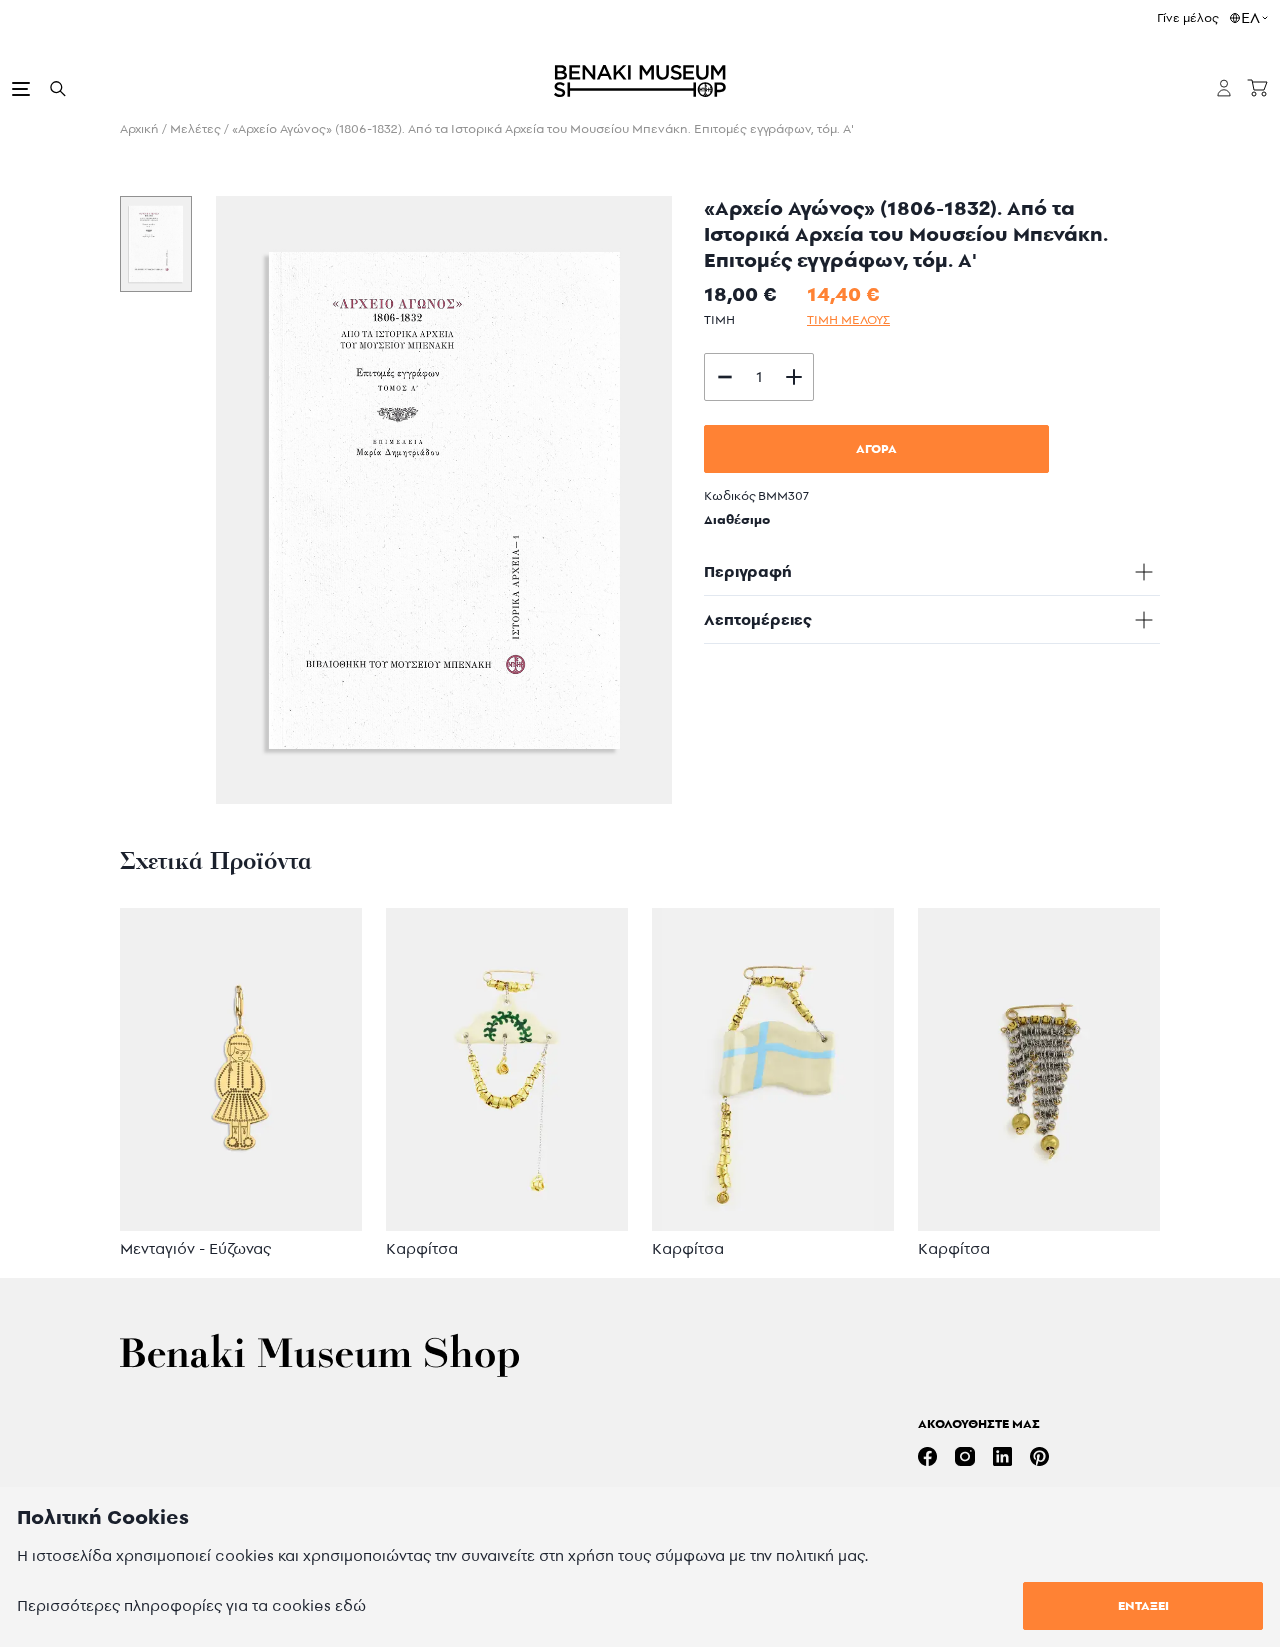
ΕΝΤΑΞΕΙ (1143, 1605)
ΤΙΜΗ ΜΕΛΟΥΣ (848, 319)
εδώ (350, 1605)
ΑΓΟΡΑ (876, 448)
